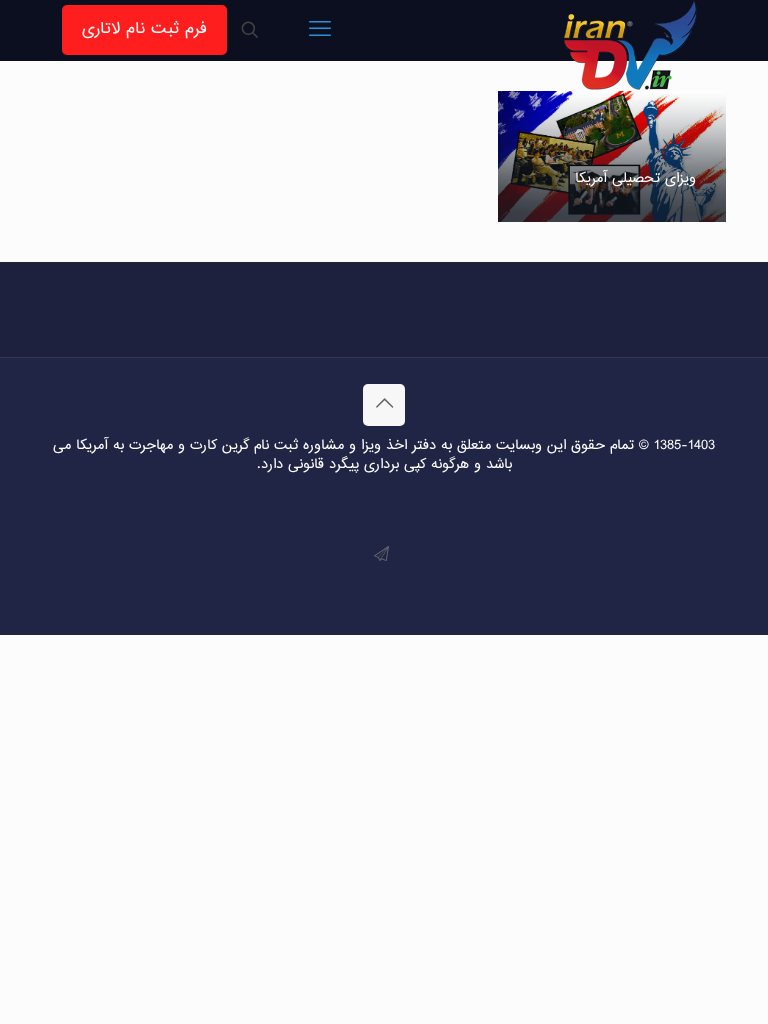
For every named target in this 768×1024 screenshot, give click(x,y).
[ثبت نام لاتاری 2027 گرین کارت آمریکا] (631, 45)
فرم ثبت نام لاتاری (144, 29)
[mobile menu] (320, 30)
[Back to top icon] (384, 405)
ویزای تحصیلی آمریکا (635, 178)
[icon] (381, 555)
